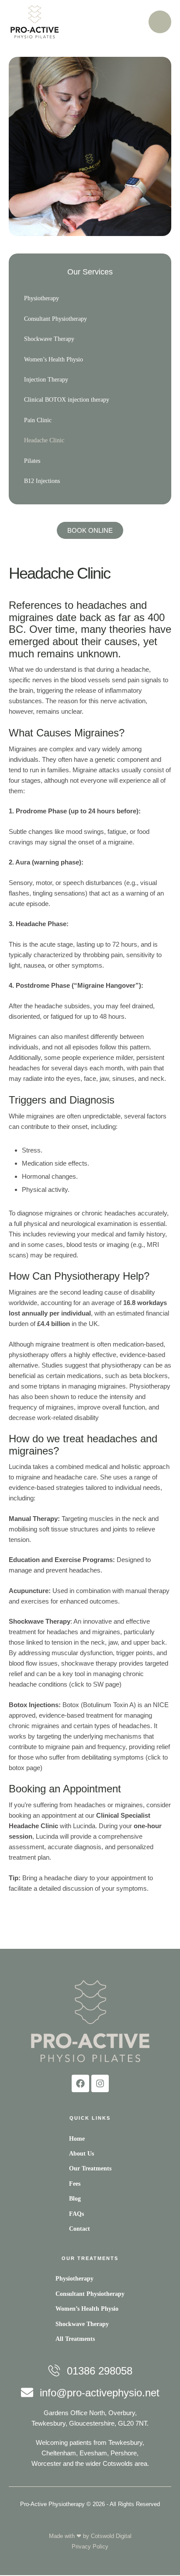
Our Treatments (90, 2258)
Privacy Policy (90, 2546)
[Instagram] (100, 2083)
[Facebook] (80, 2083)
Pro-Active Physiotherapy (52, 2504)
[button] (156, 2565)
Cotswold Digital (111, 2536)
